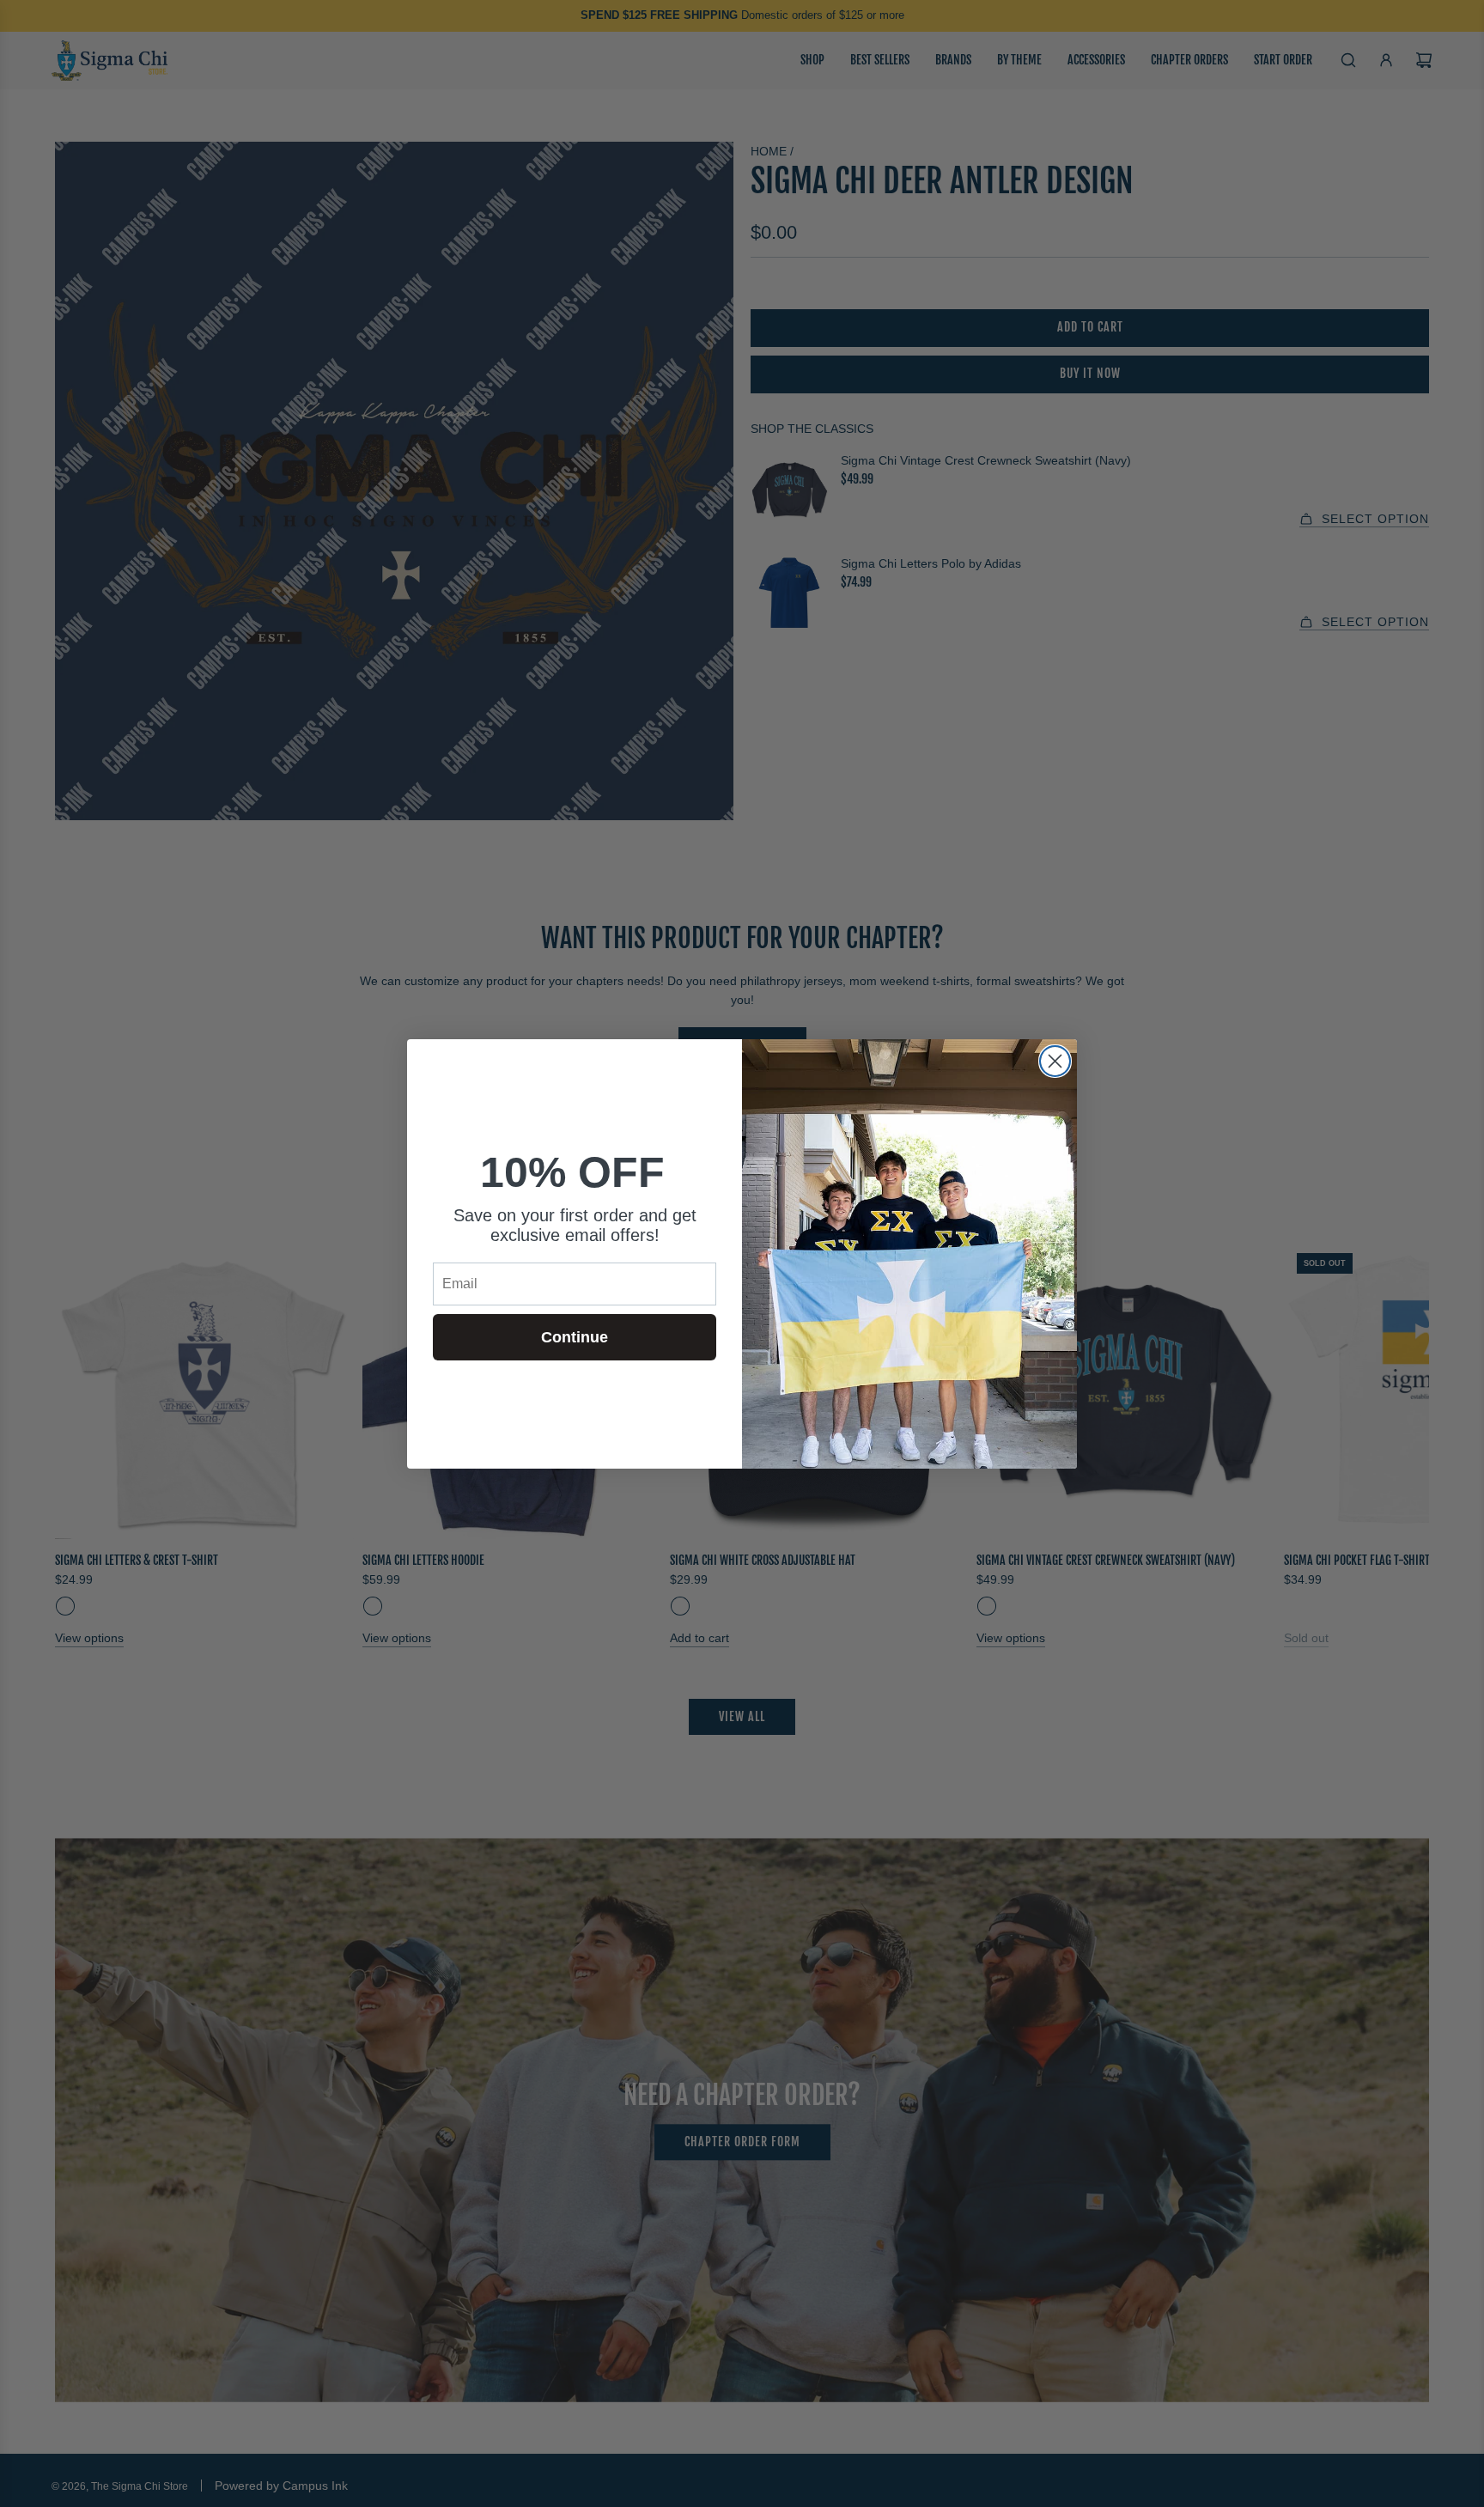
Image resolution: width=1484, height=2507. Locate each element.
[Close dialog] (1055, 1061)
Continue (575, 1337)
